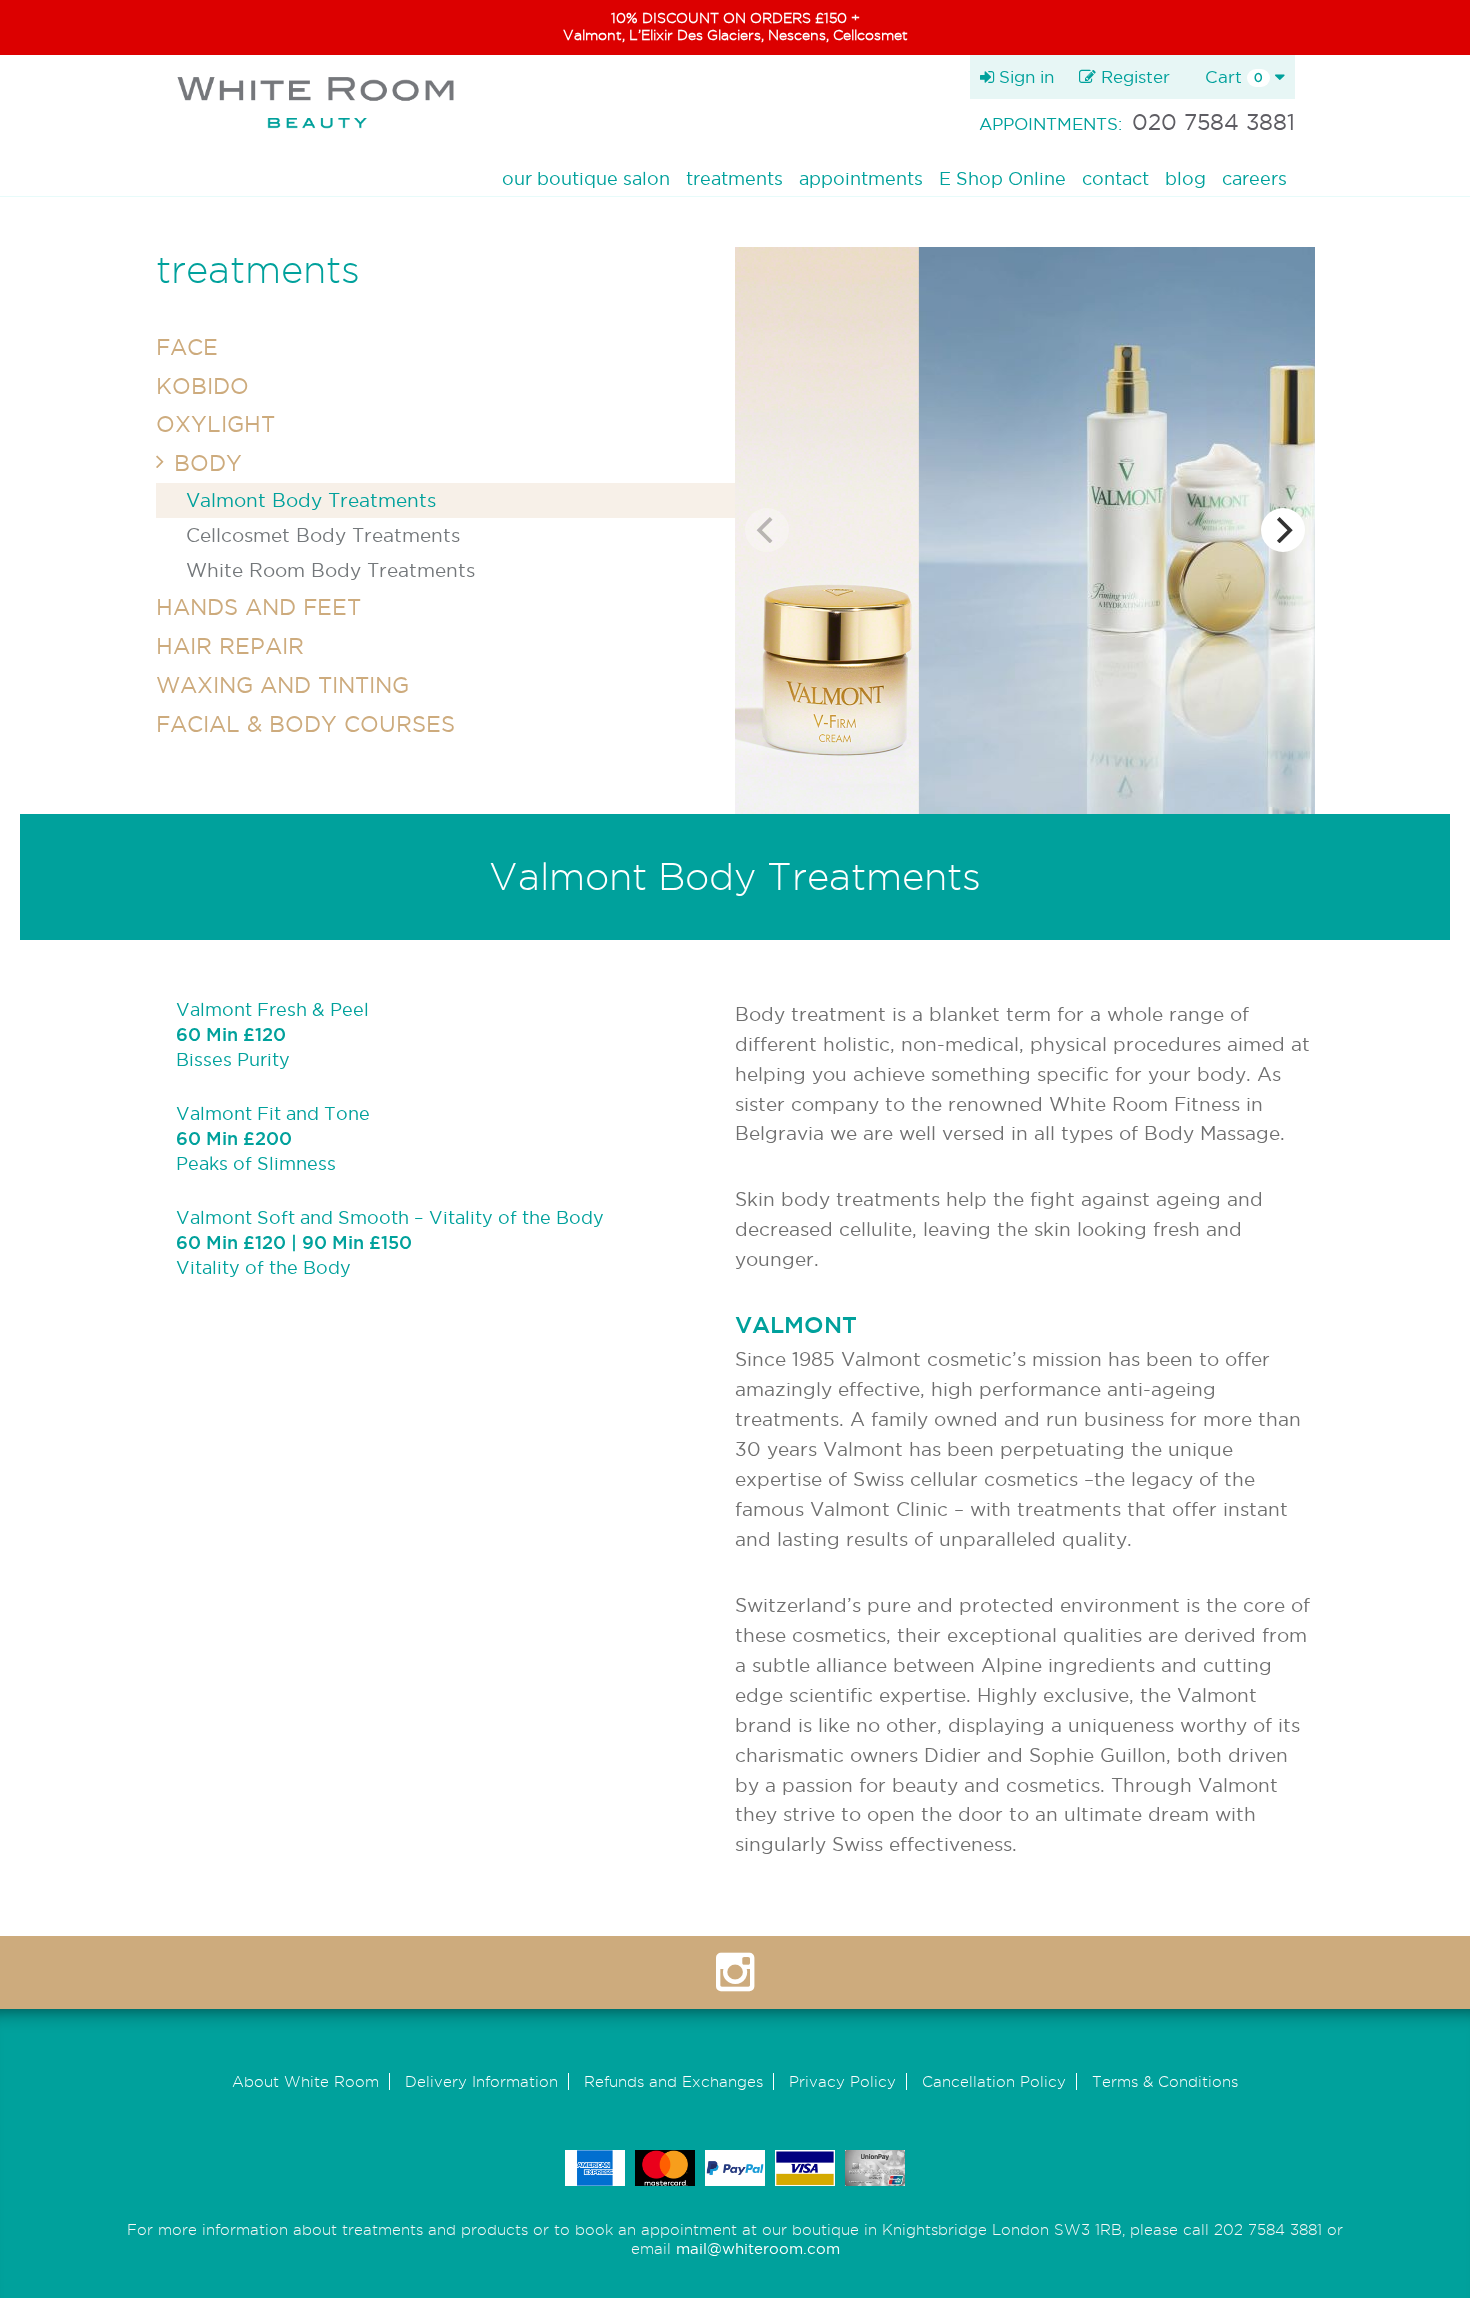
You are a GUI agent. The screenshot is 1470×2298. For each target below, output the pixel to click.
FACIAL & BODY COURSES (305, 724)
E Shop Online (1002, 178)
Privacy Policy (842, 2081)
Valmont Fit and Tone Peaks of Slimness (273, 1138)
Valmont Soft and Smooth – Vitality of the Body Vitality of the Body (390, 1242)
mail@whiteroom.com (758, 2248)
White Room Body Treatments (330, 570)
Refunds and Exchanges (673, 2081)
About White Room (305, 2081)
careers (1254, 178)
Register (1133, 76)
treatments (734, 178)
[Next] (1283, 530)
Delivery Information (481, 2081)
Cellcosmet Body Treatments (323, 535)
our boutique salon (586, 178)
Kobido (202, 386)
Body (208, 463)
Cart (1234, 76)
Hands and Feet (258, 607)
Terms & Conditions (1165, 2081)
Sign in (1024, 76)
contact (1115, 178)
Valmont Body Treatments (311, 500)
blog (1185, 178)
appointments (861, 178)
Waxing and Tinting (282, 685)
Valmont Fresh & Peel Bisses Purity (272, 1034)
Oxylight (215, 424)
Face (187, 347)
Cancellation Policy (994, 2081)
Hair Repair (230, 646)
